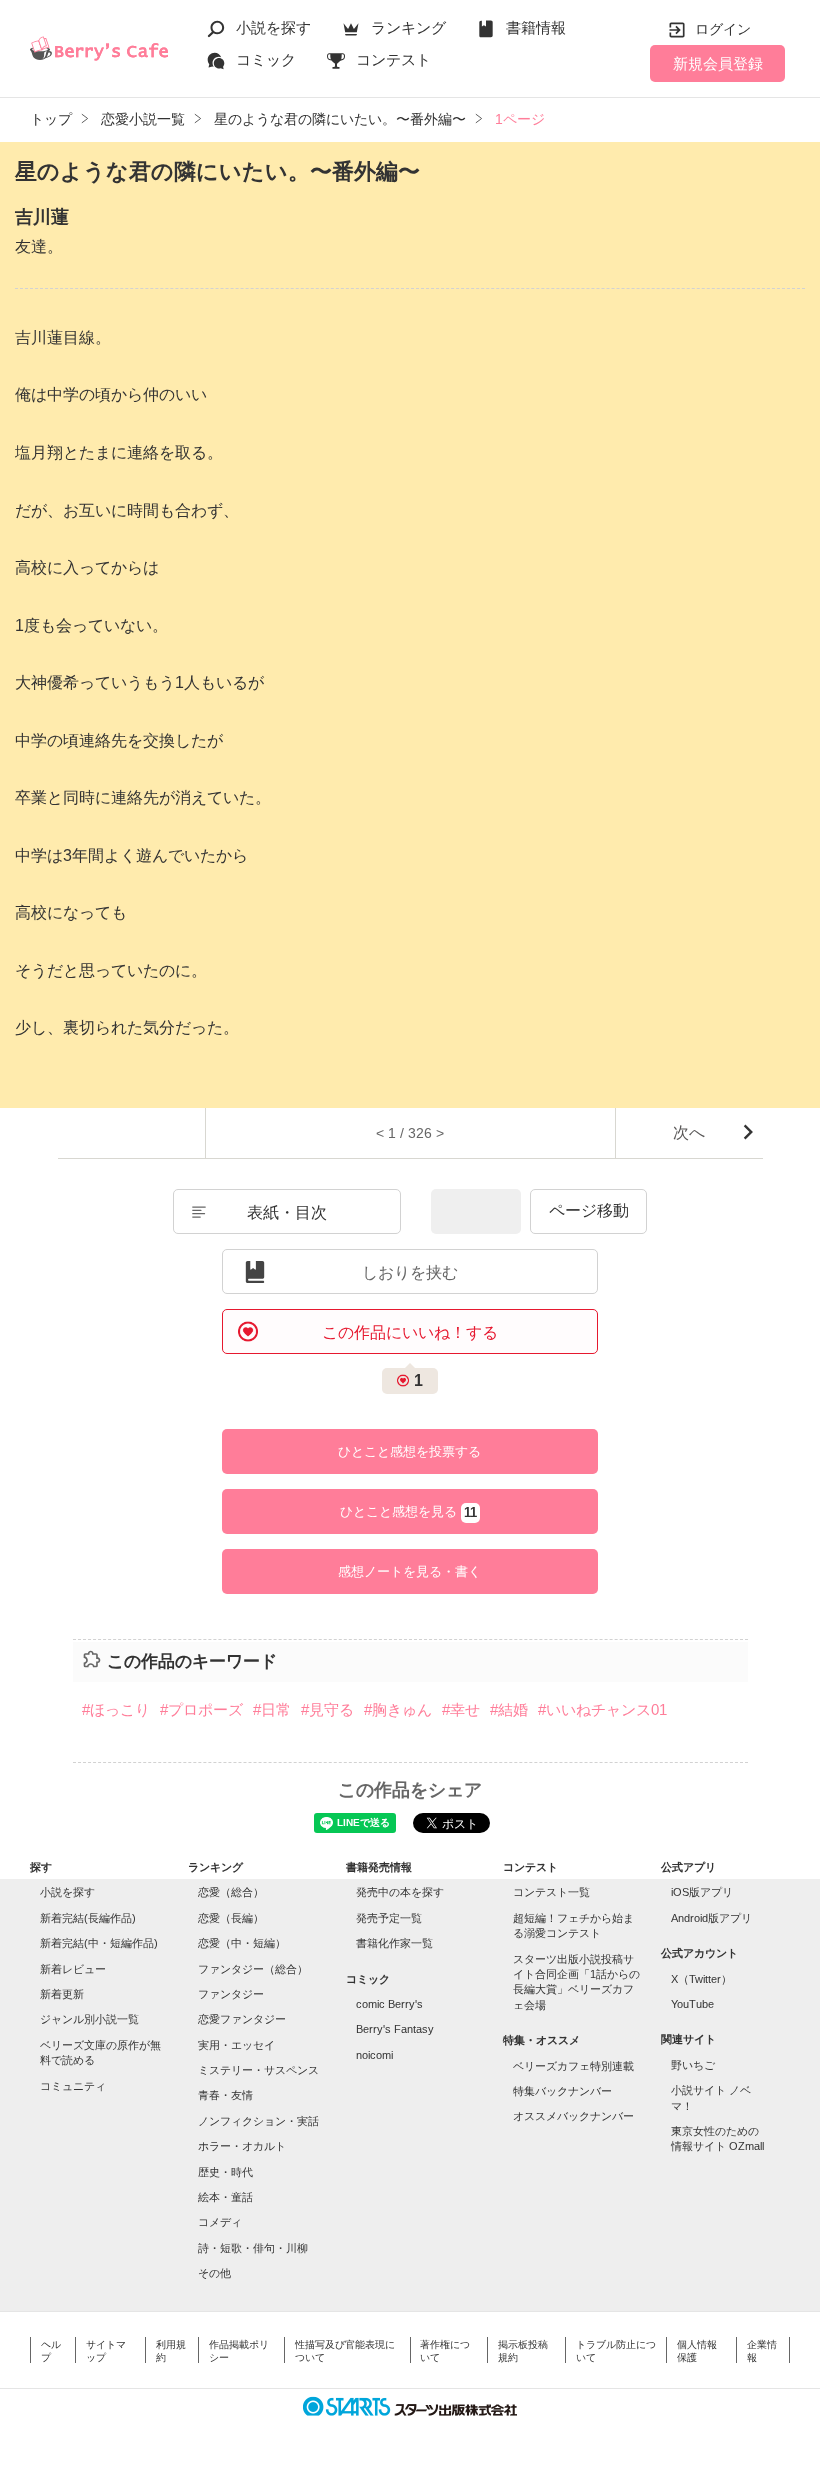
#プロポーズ (201, 1709)
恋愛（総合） (231, 1892)
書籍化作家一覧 (394, 1943)
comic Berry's (389, 2004)
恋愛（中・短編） (242, 1943)
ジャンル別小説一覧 (89, 2019)
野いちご (693, 2065)
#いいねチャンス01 (602, 1709)
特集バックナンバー (562, 2091)
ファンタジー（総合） (253, 1969)
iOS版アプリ (702, 1892)
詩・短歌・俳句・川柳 (253, 2248)
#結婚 (509, 1709)
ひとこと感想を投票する (409, 1451)
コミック (266, 59)
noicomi (374, 2055)
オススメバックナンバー (573, 2116)
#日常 (272, 1709)
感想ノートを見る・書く (409, 1571)
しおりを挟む (410, 1272)
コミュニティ (73, 2086)
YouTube (692, 2004)
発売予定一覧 (389, 1918)
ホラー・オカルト (242, 2146)
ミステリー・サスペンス (258, 2070)
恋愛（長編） (231, 1918)
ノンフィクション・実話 (258, 2121)
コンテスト (393, 59)
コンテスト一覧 (551, 1892)
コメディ (220, 2222)
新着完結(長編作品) (88, 1918)
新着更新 (62, 1994)
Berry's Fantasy (395, 2029)
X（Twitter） (701, 1979)
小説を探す (273, 27)
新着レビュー (73, 1969)
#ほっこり (116, 1709)
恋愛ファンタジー (242, 2019)
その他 (214, 2273)
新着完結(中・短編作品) (99, 1943)
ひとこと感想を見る (408, 1512)
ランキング (408, 27)
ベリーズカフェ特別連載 (573, 2066)
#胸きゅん (398, 1709)
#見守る (327, 1709)
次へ (689, 1132)
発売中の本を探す (400, 1892)
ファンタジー (231, 1994)
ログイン (723, 29)
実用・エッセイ (236, 2045)
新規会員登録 (718, 63)
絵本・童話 (225, 2197)
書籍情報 (536, 27)
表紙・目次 (287, 1212)
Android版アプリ (711, 1918)
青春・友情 (225, 2095)
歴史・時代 (225, 2172)
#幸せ (461, 1709)
